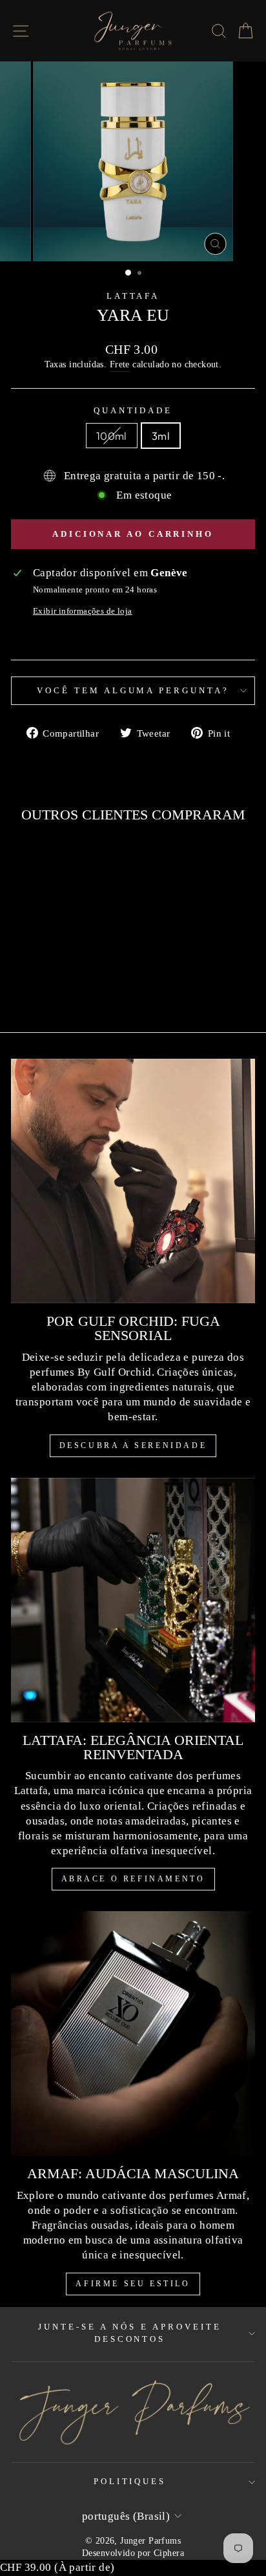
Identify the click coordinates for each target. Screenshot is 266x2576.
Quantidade (133, 410)
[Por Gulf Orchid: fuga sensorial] (133, 1181)
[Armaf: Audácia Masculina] (133, 2033)
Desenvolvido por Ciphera (133, 2553)
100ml (112, 436)
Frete (120, 364)
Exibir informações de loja (83, 611)
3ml (161, 436)
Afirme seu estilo (133, 2284)
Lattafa (133, 296)
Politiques (130, 2481)
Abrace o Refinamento (133, 1879)
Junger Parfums (150, 2540)
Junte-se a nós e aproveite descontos (129, 2333)
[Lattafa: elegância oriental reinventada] (133, 1600)
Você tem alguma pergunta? (133, 690)
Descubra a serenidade (133, 1445)
